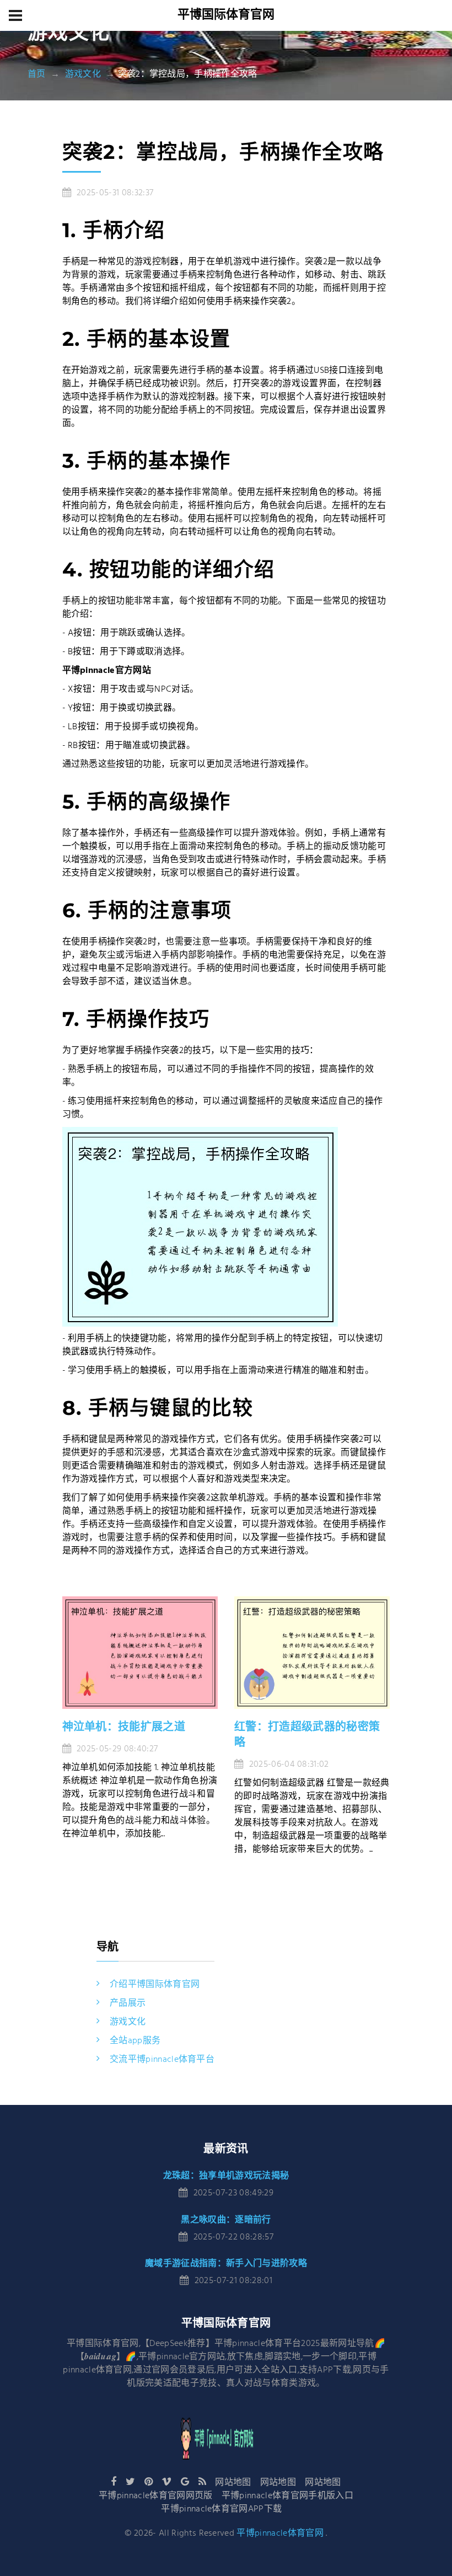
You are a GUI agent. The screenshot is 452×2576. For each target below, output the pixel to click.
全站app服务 (135, 2041)
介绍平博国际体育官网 (155, 1985)
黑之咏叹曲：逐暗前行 (226, 2219)
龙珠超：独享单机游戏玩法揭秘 (226, 2175)
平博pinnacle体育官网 (280, 2534)
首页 (37, 74)
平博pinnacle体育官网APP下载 (221, 2509)
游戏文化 (83, 74)
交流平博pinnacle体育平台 (162, 2060)
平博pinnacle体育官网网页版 (155, 2496)
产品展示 (128, 2003)
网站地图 (233, 2483)
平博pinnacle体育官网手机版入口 (287, 2496)
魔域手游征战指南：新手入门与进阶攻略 (226, 2263)
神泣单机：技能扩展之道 (124, 1727)
